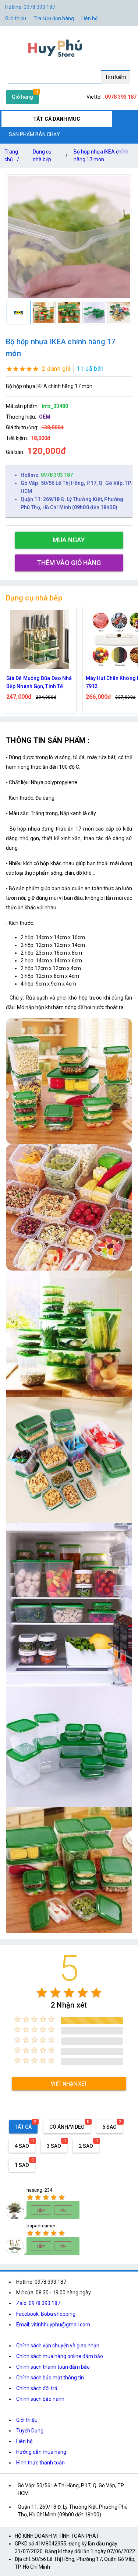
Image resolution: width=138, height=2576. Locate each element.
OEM (45, 417)
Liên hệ (89, 18)
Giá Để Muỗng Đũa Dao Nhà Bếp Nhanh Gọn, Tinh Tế (39, 682)
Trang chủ (12, 156)
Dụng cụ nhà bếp (42, 156)
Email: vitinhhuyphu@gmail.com (53, 2325)
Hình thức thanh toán (40, 2463)
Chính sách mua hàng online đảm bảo (60, 2356)
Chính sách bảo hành (40, 2399)
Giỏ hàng (22, 97)
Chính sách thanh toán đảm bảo (53, 2367)
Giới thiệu (16, 18)
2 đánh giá (56, 369)
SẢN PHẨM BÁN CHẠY (34, 134)
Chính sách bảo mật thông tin (50, 2378)
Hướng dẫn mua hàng (41, 2452)
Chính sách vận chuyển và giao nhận (58, 2346)
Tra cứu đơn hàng (54, 18)
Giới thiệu (27, 2420)
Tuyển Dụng (30, 2431)
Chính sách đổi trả (37, 2388)
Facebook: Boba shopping (46, 2314)
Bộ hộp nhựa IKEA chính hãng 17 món (101, 156)
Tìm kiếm (116, 77)
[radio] (42, 1993)
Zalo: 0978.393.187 (38, 2303)
